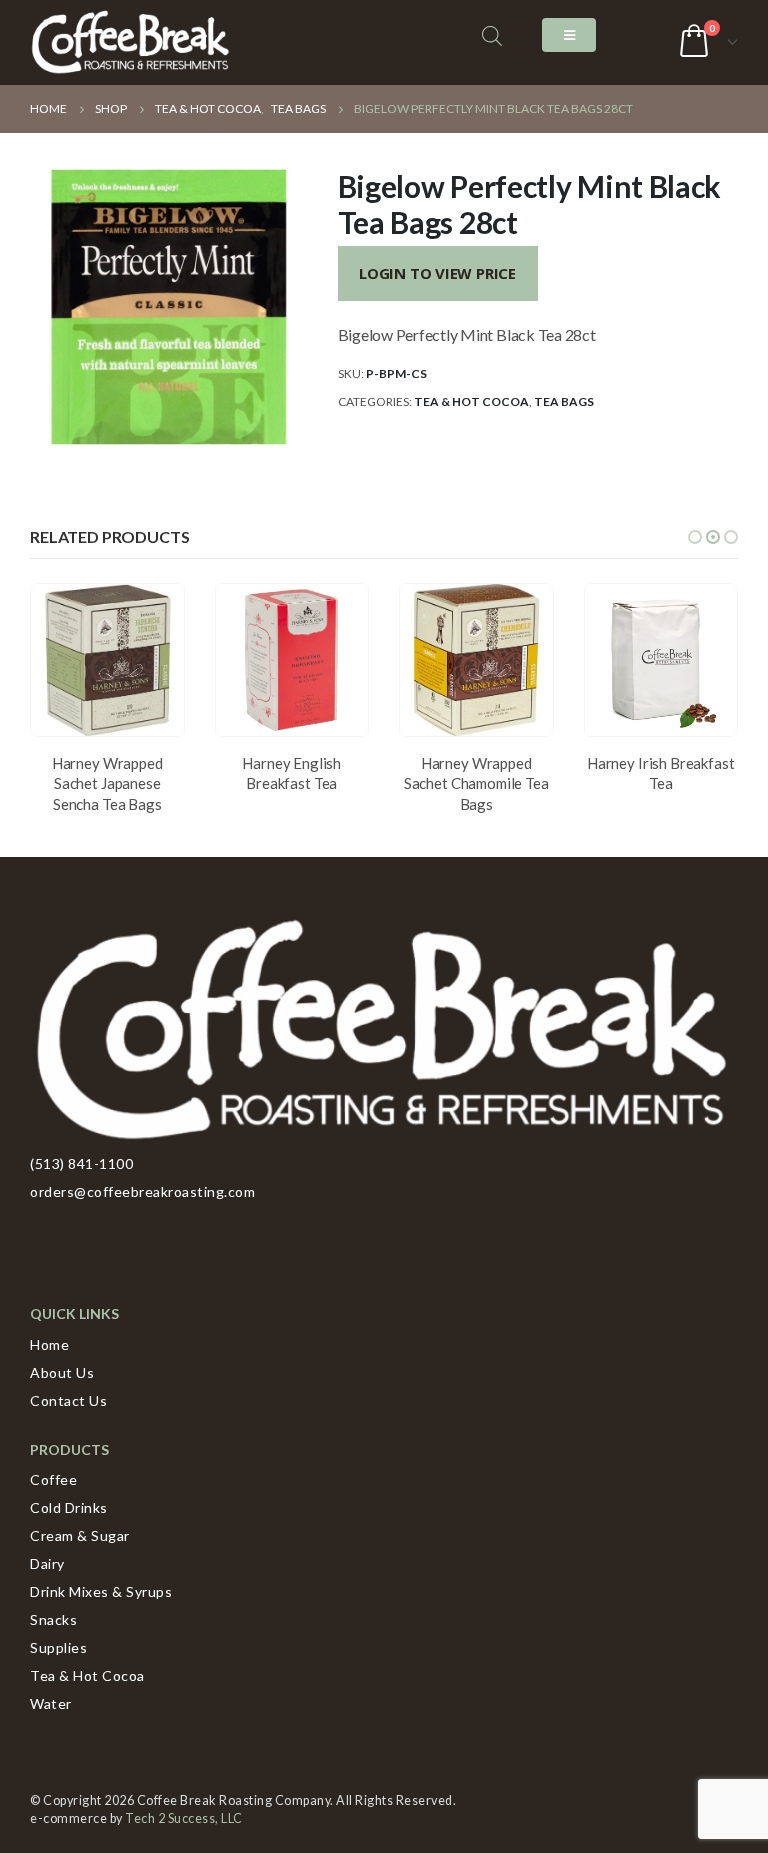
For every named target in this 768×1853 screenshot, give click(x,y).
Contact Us (68, 1400)
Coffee (53, 1479)
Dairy (47, 1563)
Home (49, 1344)
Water (51, 1703)
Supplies (58, 1647)
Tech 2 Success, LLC (184, 1818)
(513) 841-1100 (81, 1163)
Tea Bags (564, 401)
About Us (62, 1372)
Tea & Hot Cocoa (471, 401)
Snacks (53, 1619)
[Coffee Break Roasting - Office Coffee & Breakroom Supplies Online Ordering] (130, 42)
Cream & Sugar (80, 1535)
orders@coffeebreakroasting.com (142, 1191)
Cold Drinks (69, 1507)
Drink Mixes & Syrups (101, 1591)
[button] (695, 537)
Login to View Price (437, 273)
